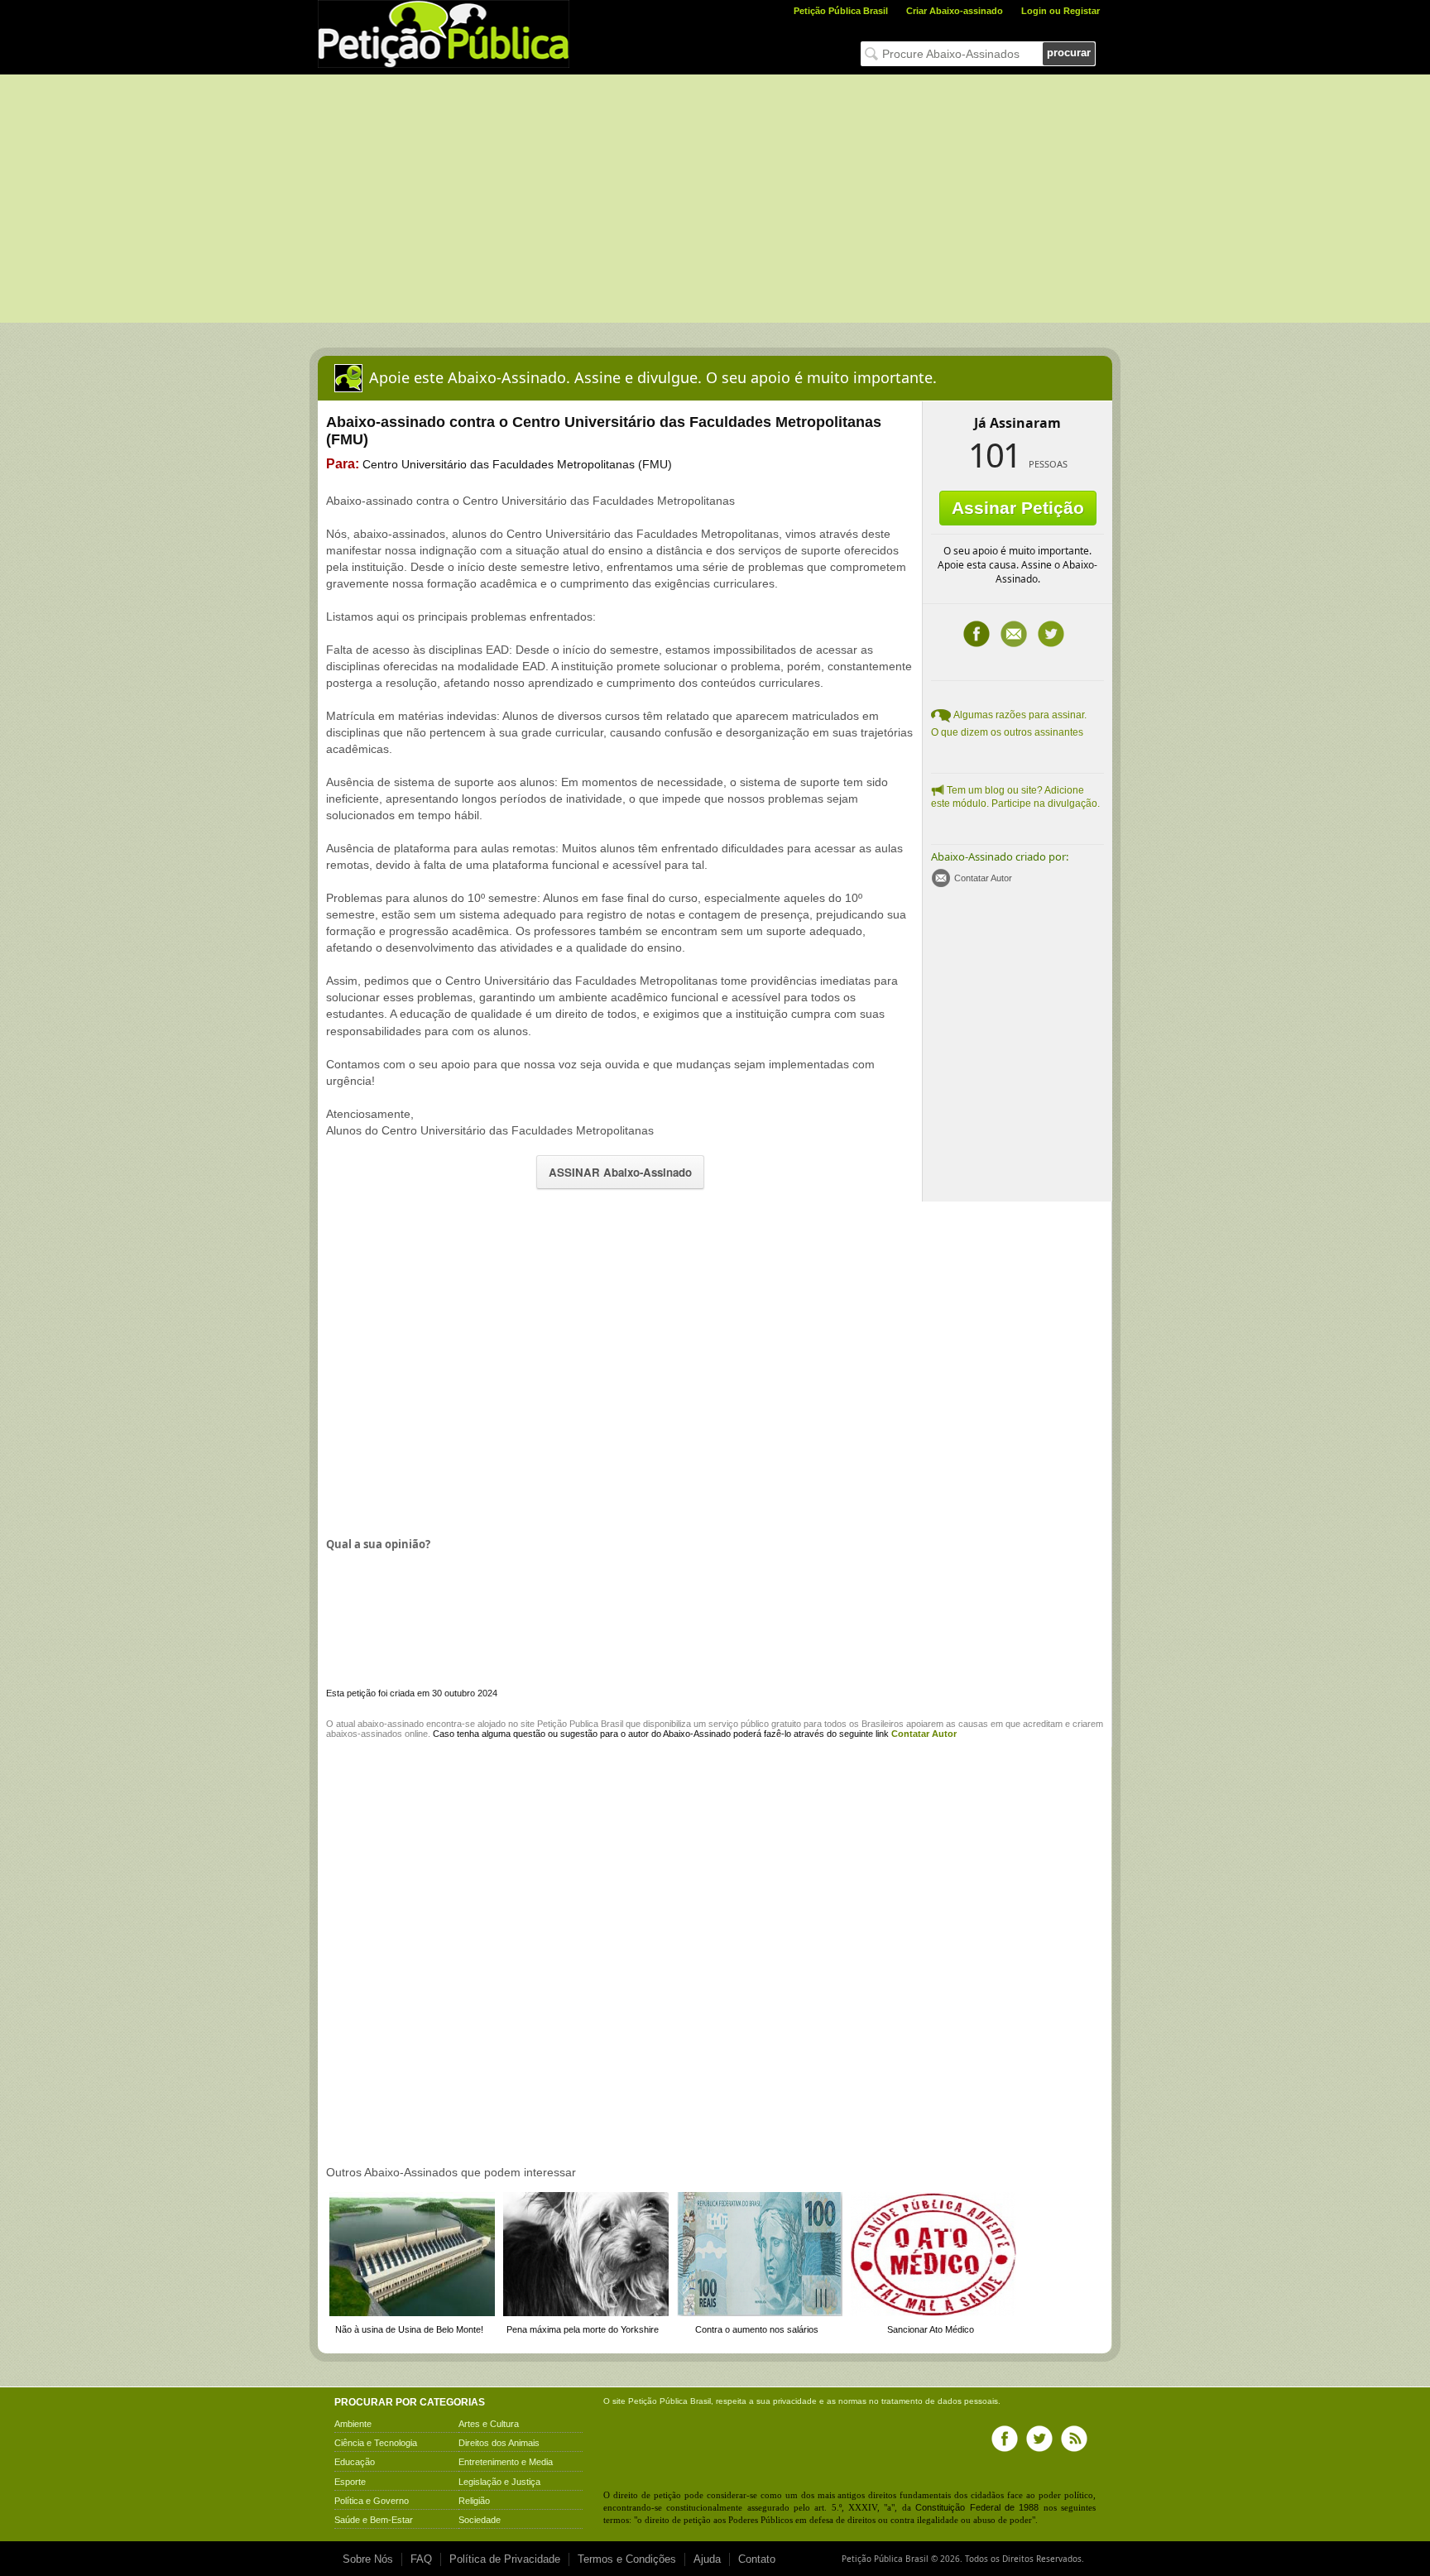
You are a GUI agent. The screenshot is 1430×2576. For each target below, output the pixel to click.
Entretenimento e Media (506, 2462)
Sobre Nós (368, 2559)
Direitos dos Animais (499, 2443)
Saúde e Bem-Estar (374, 2520)
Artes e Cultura (489, 2424)
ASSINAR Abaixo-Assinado (620, 1172)
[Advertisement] (715, 199)
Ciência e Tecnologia (376, 2443)
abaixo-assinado (391, 1724)
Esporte (350, 2482)
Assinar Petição (1018, 508)
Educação (355, 2462)
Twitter (1051, 634)
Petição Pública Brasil (841, 11)
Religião (474, 2501)
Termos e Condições (627, 2559)
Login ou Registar (1061, 11)
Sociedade (480, 2520)
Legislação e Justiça (499, 2482)
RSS (1074, 2439)
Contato (757, 2559)
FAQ (421, 2559)
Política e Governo (372, 2501)
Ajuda (707, 2559)
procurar (1069, 53)
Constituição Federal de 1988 (977, 2507)
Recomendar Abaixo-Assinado (1014, 634)
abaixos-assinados (364, 1734)
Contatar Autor (983, 878)
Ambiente (353, 2424)
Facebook (977, 634)
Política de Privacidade (505, 2559)
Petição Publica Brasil (580, 1724)
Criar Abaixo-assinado (955, 11)
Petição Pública (658, 2401)
